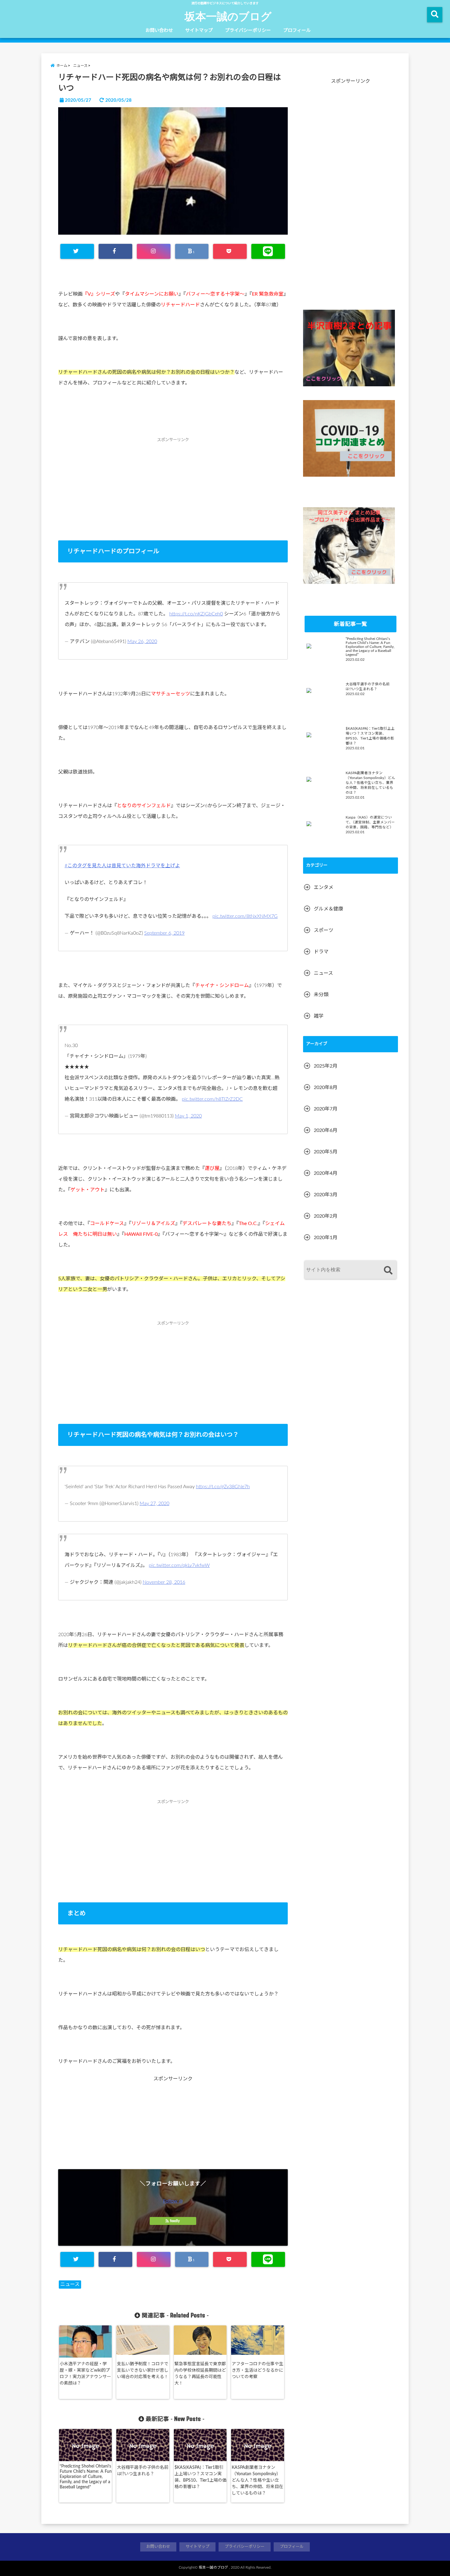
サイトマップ (199, 30)
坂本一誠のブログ (228, 16)
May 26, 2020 (142, 641)
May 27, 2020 (154, 1504)
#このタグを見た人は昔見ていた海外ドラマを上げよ (122, 866)
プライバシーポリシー (248, 30)
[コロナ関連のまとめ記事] (349, 438)
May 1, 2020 (188, 1116)
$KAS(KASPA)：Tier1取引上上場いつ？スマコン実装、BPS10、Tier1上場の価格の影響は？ (201, 2477)
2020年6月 (326, 1130)
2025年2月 (326, 1066)
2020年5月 (326, 1152)
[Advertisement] (173, 494)
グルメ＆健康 (328, 909)
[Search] (388, 1271)
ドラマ (321, 952)
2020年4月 (326, 1173)
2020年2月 (326, 1216)
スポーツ (324, 930)
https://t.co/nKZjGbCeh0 (196, 614)
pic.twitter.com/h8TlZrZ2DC (212, 1099)
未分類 (321, 995)
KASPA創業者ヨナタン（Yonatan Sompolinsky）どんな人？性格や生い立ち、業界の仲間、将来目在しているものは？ (257, 2480)
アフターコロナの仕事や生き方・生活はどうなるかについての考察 (257, 2370)
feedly (175, 2221)
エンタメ (324, 887)
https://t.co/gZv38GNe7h (223, 1487)
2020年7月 (326, 1109)
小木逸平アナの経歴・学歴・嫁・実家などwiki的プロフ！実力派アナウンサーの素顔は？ (85, 2374)
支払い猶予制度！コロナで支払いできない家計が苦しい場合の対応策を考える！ (143, 2370)
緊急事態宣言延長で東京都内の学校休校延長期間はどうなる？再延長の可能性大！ (200, 2374)
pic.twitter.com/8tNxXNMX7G (245, 916)
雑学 (319, 1016)
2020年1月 (326, 1238)
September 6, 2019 (164, 933)
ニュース (70, 2284)
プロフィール (297, 30)
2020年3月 (326, 1195)
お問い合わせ (159, 30)
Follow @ (173, 2201)
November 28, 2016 (164, 1582)
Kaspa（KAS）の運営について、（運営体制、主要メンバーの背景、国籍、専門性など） (370, 822)
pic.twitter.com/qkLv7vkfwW (179, 1565)
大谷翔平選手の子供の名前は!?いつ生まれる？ (143, 2471)
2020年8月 (326, 1088)
